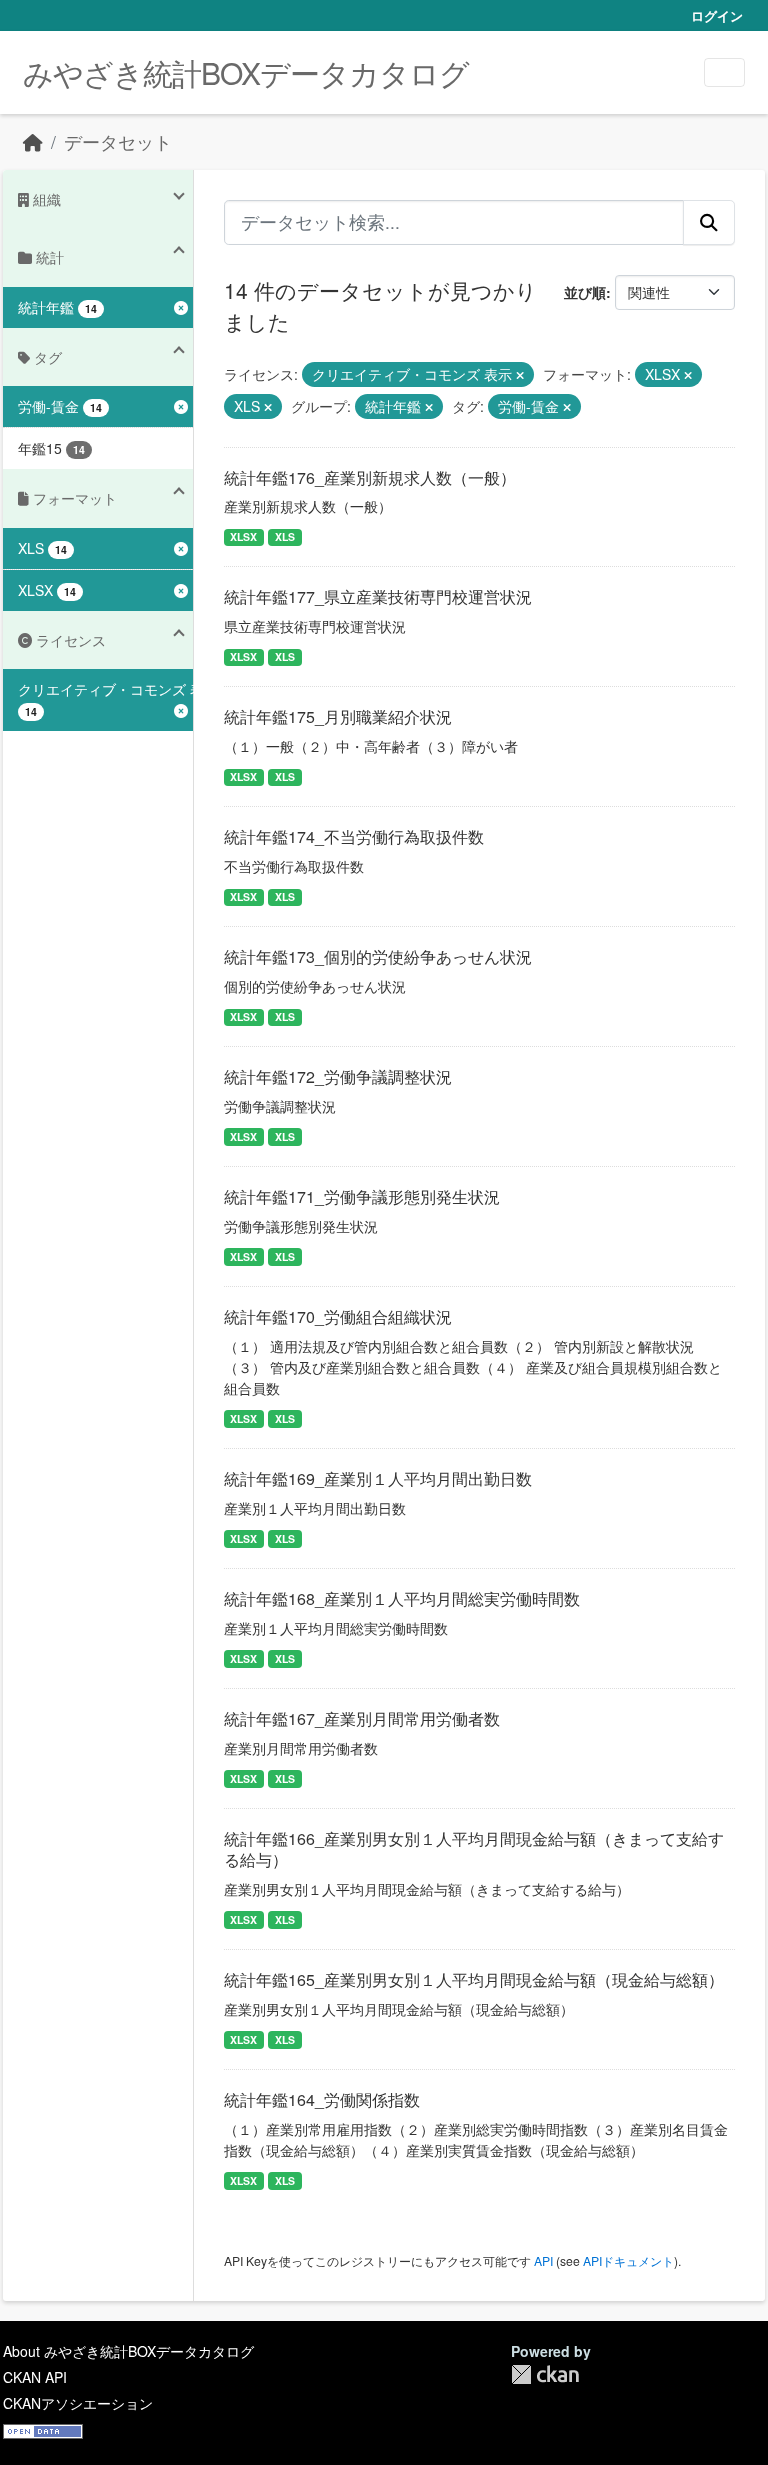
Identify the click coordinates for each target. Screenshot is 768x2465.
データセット (118, 141)
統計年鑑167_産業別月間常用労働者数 (362, 1718)
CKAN (545, 2374)
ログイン (717, 15)
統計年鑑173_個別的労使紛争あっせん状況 (378, 956)
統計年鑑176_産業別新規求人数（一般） (370, 477)
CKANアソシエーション (78, 2403)
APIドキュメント (628, 2260)
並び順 (585, 292)
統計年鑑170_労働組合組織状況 (338, 1316)
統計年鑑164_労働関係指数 (322, 2099)
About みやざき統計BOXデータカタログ (128, 2351)
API (543, 2260)
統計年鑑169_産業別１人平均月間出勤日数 (378, 1478)
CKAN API (35, 2377)
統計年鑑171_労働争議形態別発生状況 (362, 1196)
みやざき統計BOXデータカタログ (246, 72)
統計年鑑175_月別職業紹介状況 (338, 716)
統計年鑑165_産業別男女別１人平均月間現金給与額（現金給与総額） (474, 1979)
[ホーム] (33, 141)
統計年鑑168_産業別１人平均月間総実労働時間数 (402, 1598)
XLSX (243, 536)
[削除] (520, 375)
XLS (285, 536)
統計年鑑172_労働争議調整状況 (338, 1076)
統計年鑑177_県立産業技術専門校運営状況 (378, 596)
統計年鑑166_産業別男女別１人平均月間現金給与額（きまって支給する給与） (474, 1849)
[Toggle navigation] (724, 72)
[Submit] (709, 222)
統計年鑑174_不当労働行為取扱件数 (354, 836)
